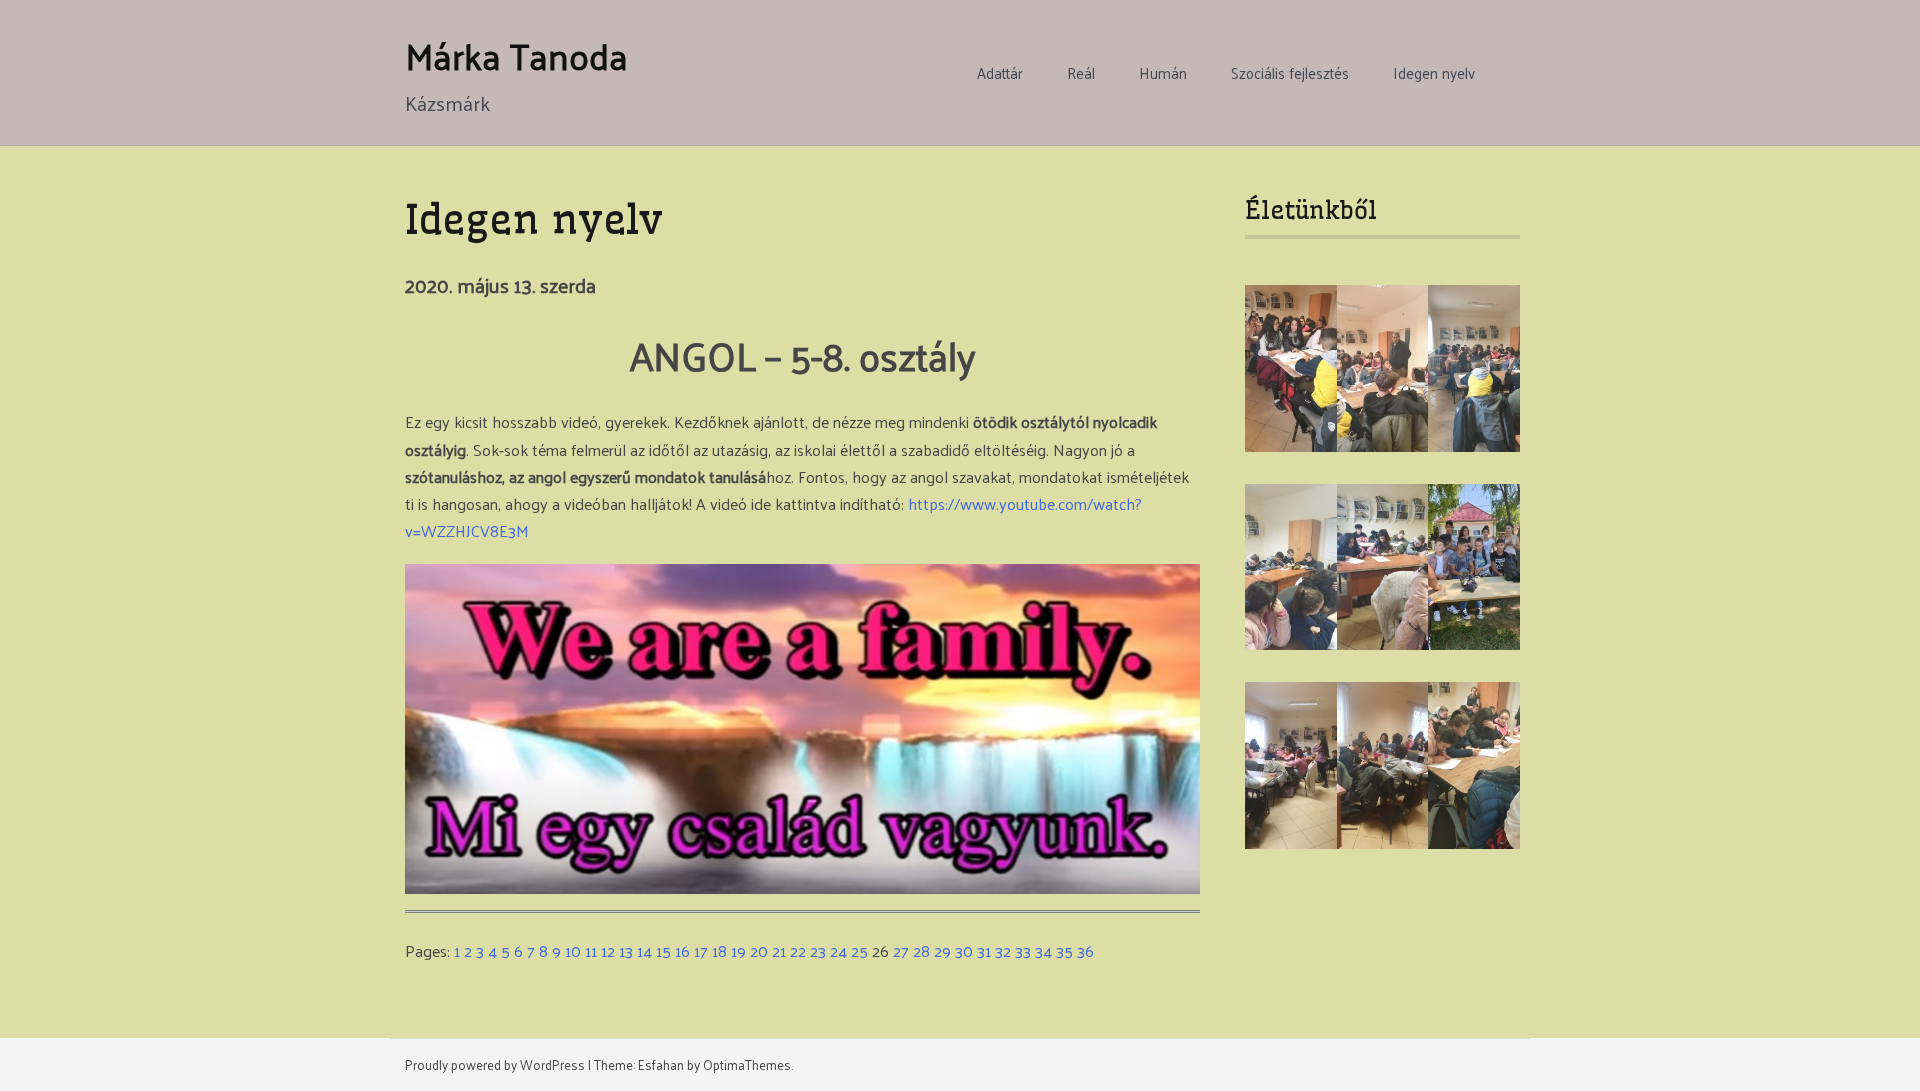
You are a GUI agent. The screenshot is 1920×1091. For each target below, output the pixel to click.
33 (1023, 950)
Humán (1163, 73)
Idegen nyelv (1434, 73)
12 (608, 950)
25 (859, 950)
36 (1085, 950)
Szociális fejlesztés (1290, 73)
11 (591, 950)
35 (1064, 950)
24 (838, 950)
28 (921, 950)
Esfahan (661, 1064)
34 (1043, 950)
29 (942, 950)
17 (701, 950)
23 (818, 950)
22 (798, 950)
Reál (1081, 73)
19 (738, 950)
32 (1003, 950)
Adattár (1000, 73)
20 (759, 950)
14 (644, 950)
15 (663, 950)
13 (626, 950)
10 (573, 950)
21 (779, 950)
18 (719, 950)
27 (901, 950)
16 (682, 950)
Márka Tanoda (516, 55)
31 (984, 950)
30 (964, 950)
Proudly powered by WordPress (495, 1064)
